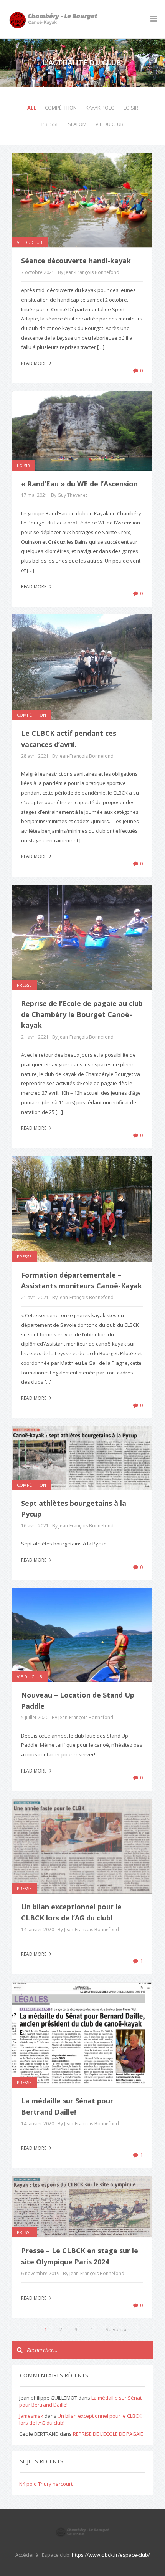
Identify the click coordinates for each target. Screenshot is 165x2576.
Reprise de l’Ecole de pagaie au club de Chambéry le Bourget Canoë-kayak (82, 1014)
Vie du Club (110, 124)
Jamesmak (31, 2416)
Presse (50, 124)
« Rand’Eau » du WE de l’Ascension (79, 484)
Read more (34, 363)
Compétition (61, 108)
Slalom (77, 124)
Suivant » (116, 2329)
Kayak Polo (100, 108)
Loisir (131, 108)
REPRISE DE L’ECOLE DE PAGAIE (108, 2434)
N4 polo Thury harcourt (46, 2484)
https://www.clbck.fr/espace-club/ (111, 2555)
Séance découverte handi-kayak (76, 261)
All (32, 108)
